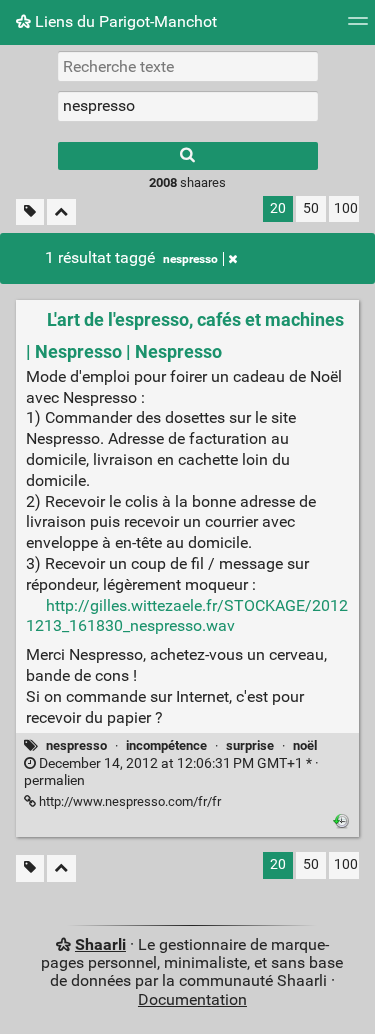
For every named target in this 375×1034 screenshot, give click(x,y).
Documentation (192, 999)
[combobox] (188, 106)
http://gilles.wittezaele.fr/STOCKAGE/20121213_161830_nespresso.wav (187, 616)
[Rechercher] (188, 156)
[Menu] (358, 27)
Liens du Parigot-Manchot (124, 21)
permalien (171, 772)
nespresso (190, 259)
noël (305, 745)
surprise (250, 745)
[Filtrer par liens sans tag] (30, 212)
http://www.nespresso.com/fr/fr (128, 801)
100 (346, 208)
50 (311, 208)
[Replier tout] (61, 212)
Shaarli (100, 944)
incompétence (166, 745)
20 (278, 208)
